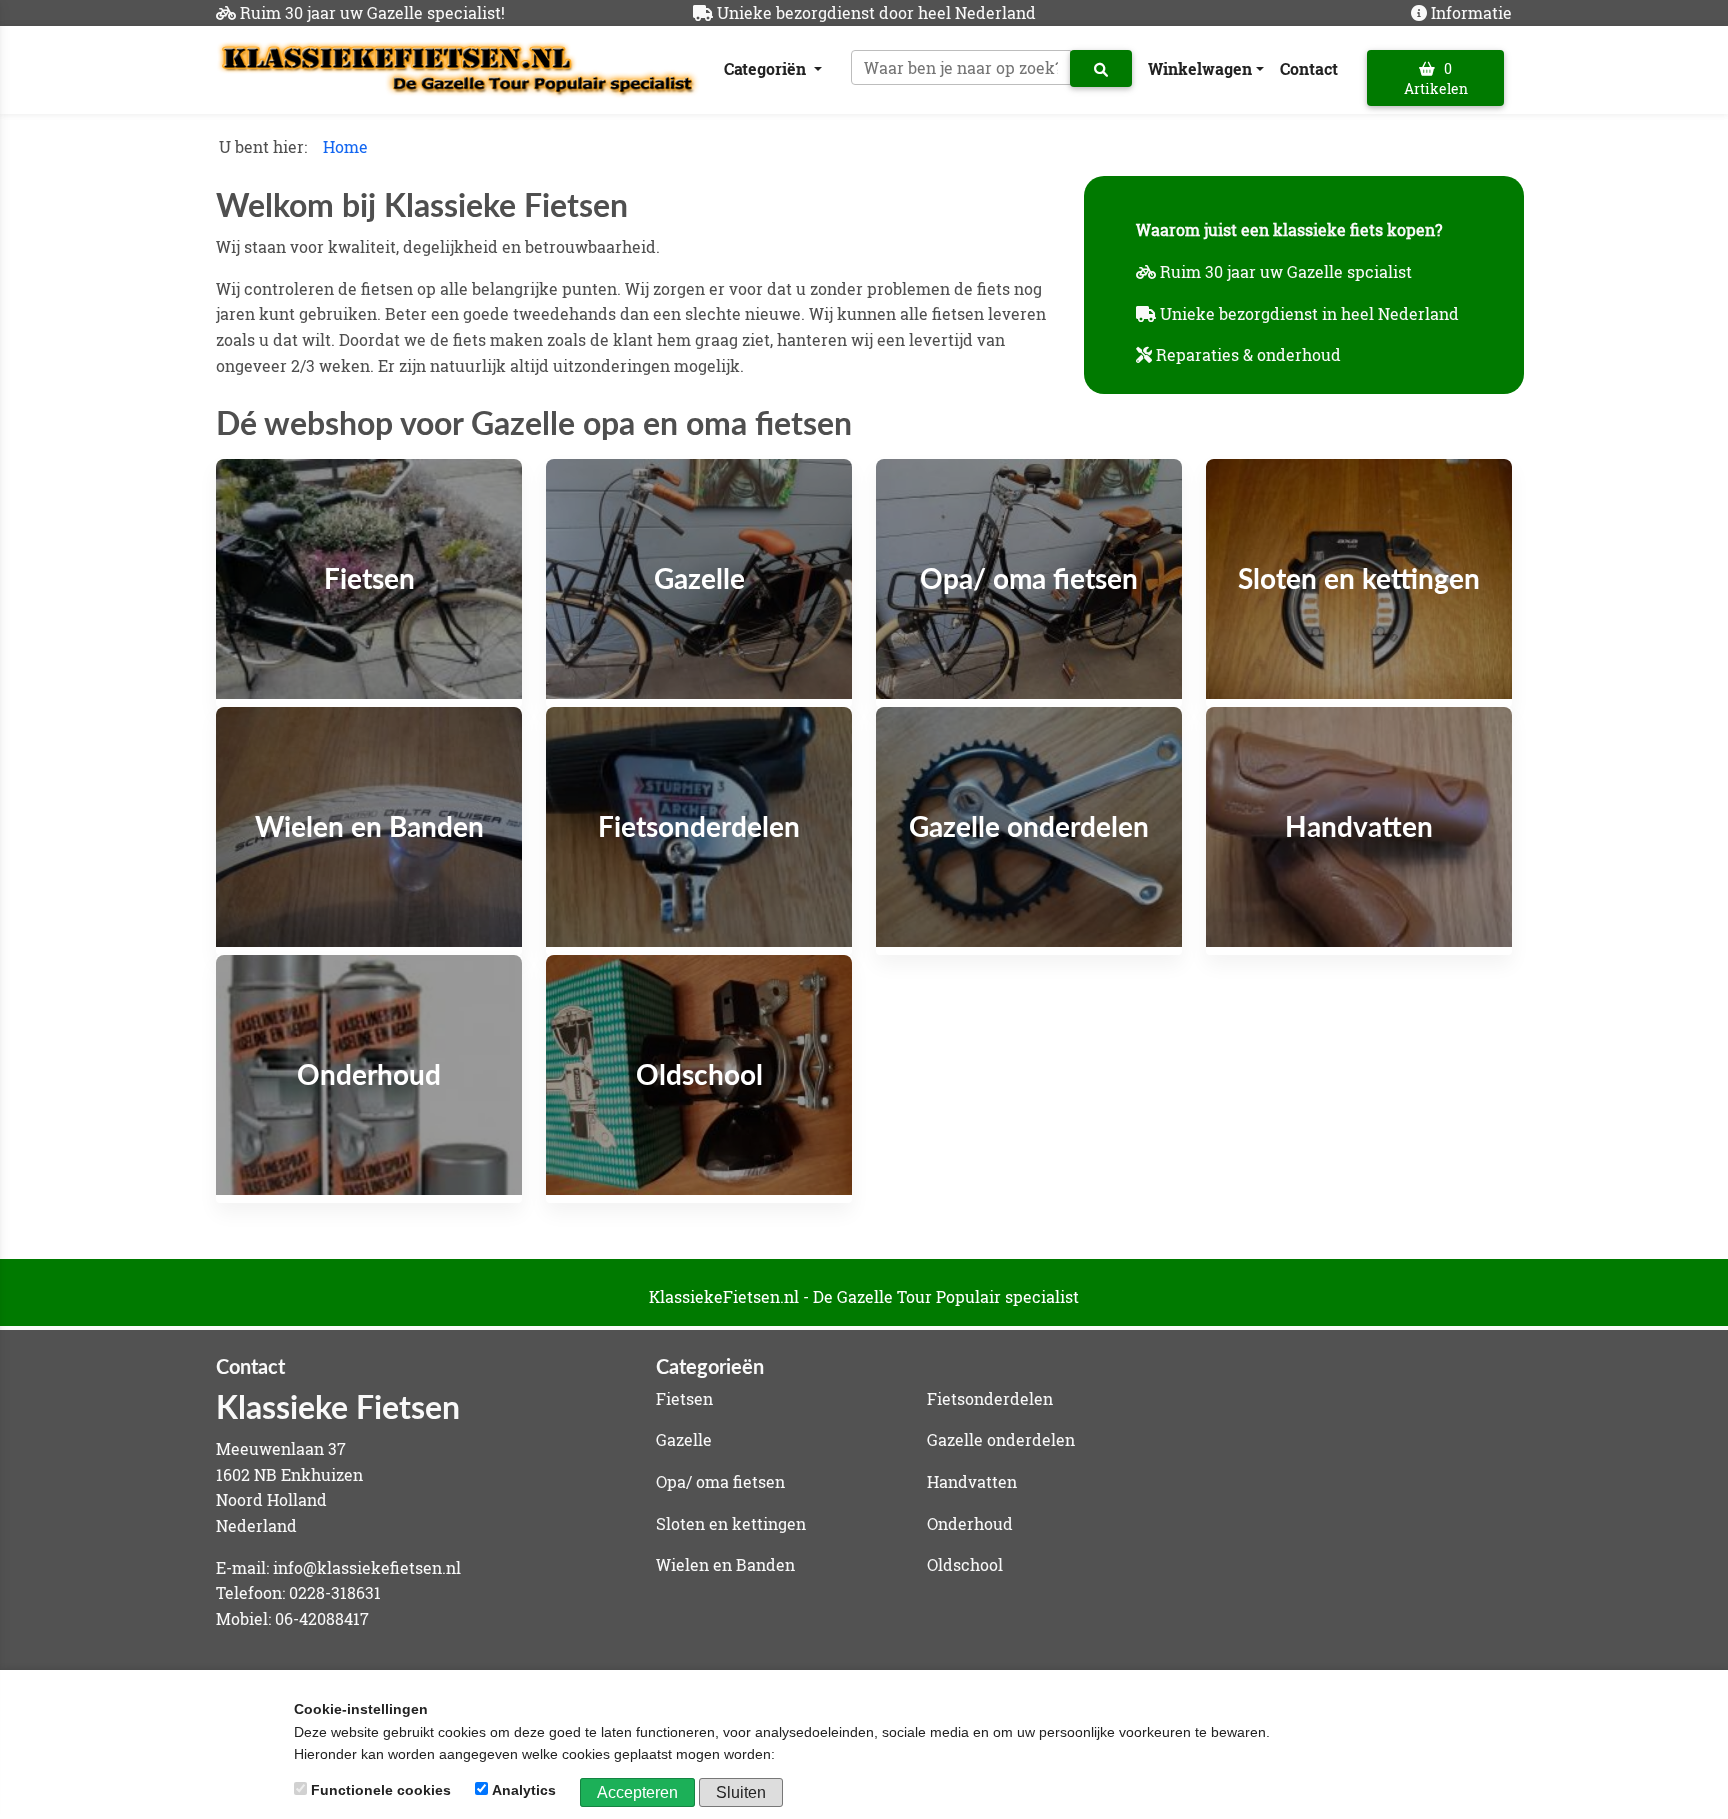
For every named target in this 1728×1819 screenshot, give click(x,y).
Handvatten (972, 1481)
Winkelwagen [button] (1200, 68)
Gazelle (684, 1439)
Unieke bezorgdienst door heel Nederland (876, 12)
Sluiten (741, 1792)
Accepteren (637, 1792)
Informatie (1471, 12)
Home (345, 146)
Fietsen (684, 1398)
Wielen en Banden (725, 1564)
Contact (1309, 68)
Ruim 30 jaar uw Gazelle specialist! (372, 12)
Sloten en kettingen (731, 1523)
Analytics (524, 1790)
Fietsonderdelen (990, 1398)
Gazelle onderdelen (1001, 1439)
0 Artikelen (1436, 78)
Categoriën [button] (767, 68)
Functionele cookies (381, 1790)
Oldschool (965, 1564)
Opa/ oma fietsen (720, 1481)
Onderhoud (970, 1523)
